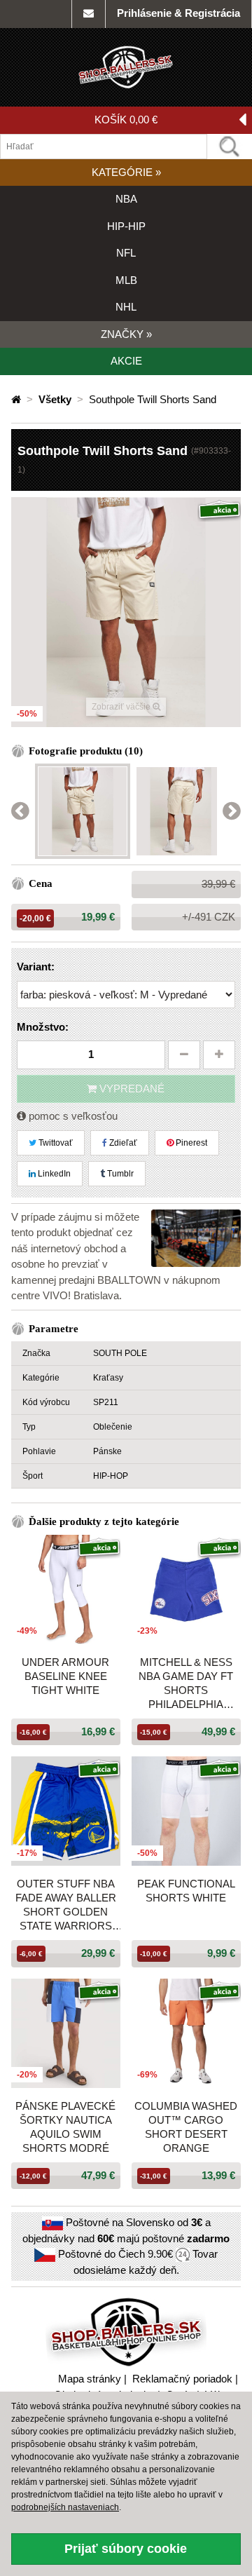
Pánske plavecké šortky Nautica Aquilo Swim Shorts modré (65, 2127)
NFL (126, 253)
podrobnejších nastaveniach (65, 2507)
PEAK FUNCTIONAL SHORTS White (186, 1891)
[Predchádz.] (20, 812)
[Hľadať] (230, 147)
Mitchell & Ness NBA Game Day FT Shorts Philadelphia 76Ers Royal (186, 1684)
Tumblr (119, 1174)
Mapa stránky (90, 2379)
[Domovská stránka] (17, 399)
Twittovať (55, 1143)
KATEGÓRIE (126, 172)
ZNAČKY (126, 334)
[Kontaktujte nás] (89, 14)
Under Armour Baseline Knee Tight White (65, 1676)
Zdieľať (122, 1143)
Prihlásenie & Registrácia (178, 13)
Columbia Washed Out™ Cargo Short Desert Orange (186, 2127)
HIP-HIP (126, 226)
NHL (126, 307)
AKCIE (126, 361)
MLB (126, 280)
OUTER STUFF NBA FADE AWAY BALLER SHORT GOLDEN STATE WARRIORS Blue (66, 1905)
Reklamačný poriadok (182, 2379)
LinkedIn (53, 1174)
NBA (126, 199)
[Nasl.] (232, 812)
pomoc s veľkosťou (72, 1116)
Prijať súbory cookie (126, 2549)
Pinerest (190, 1143)
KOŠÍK (126, 120)
